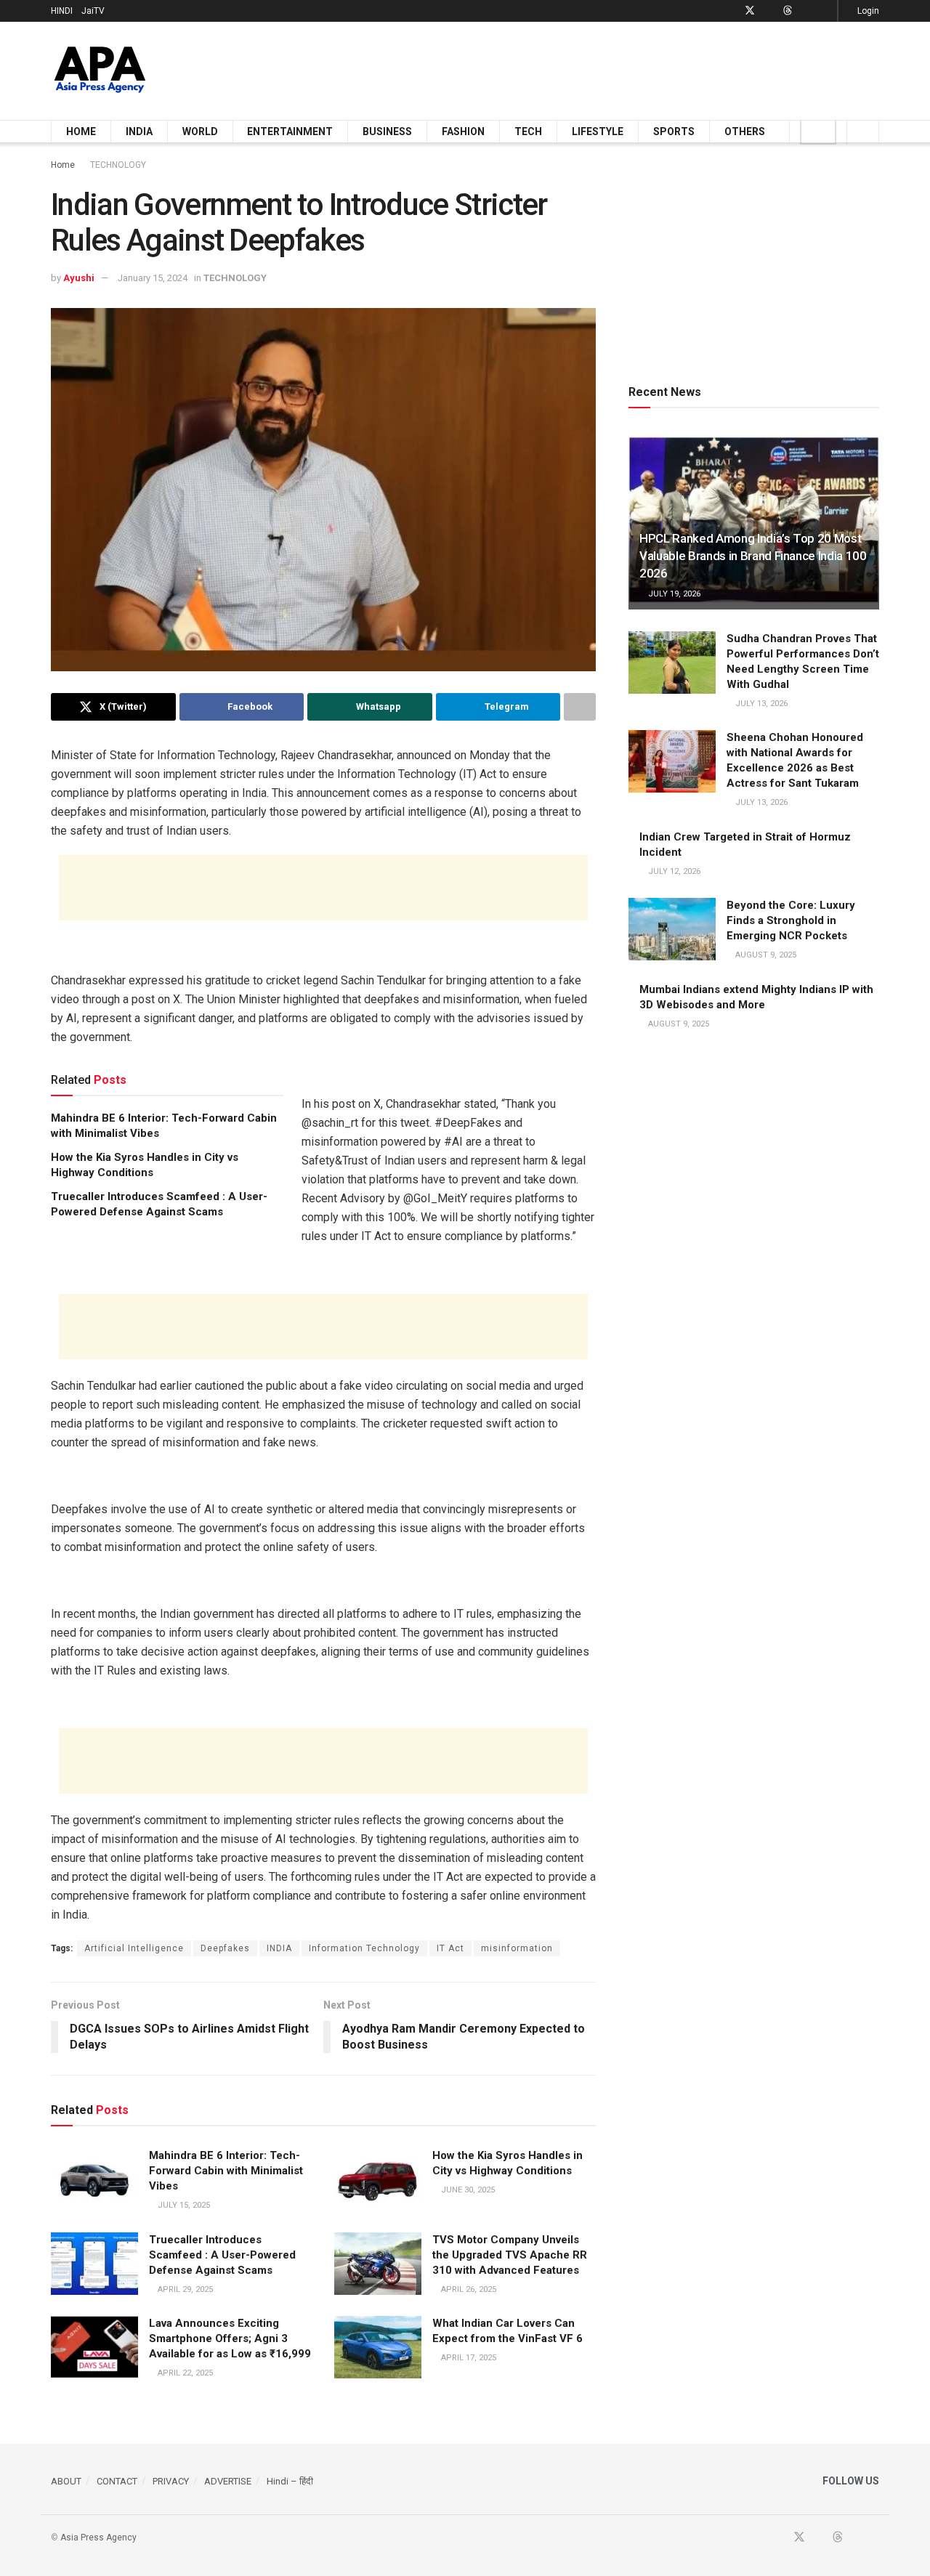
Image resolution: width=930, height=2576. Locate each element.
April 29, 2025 (184, 2289)
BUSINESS (387, 131)
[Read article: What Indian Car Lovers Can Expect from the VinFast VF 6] (378, 2347)
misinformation (517, 1948)
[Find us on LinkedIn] (806, 11)
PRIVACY (171, 2481)
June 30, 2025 (467, 2190)
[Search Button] (863, 131)
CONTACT (117, 2481)
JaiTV (93, 11)
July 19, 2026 (673, 594)
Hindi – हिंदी (290, 2481)
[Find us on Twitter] (750, 11)
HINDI (62, 11)
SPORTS (674, 131)
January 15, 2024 (153, 278)
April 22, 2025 (184, 2373)
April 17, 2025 (468, 2358)
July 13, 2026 (760, 704)
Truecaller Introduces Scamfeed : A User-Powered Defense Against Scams (222, 2255)
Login (867, 11)
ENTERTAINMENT (290, 131)
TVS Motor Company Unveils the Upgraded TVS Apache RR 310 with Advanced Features (510, 2255)
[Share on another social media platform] (580, 707)
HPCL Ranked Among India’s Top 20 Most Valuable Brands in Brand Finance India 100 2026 (753, 556)
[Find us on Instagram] (824, 11)
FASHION (463, 131)
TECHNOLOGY (118, 165)
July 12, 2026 (673, 871)
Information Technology (364, 1948)
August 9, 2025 (765, 955)
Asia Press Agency (98, 2537)
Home (63, 165)
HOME (81, 131)
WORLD (200, 131)
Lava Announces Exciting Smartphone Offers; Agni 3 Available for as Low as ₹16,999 (230, 2338)
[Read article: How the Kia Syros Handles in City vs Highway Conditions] (378, 2179)
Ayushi (79, 278)
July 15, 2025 (183, 2205)
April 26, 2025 (468, 2289)
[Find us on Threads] (788, 11)
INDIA (139, 131)
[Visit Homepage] (100, 71)
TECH (528, 131)
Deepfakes (225, 1948)
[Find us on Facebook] (731, 11)
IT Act (450, 1948)
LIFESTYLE (598, 131)
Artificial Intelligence (134, 1948)
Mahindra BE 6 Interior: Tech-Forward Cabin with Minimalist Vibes (226, 2171)
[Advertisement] (615, 68)
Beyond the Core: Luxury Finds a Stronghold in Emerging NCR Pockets (791, 920)
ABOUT (66, 2481)
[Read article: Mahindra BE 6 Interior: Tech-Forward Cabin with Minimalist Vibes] (94, 2179)
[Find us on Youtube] (769, 11)
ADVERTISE (228, 2481)
